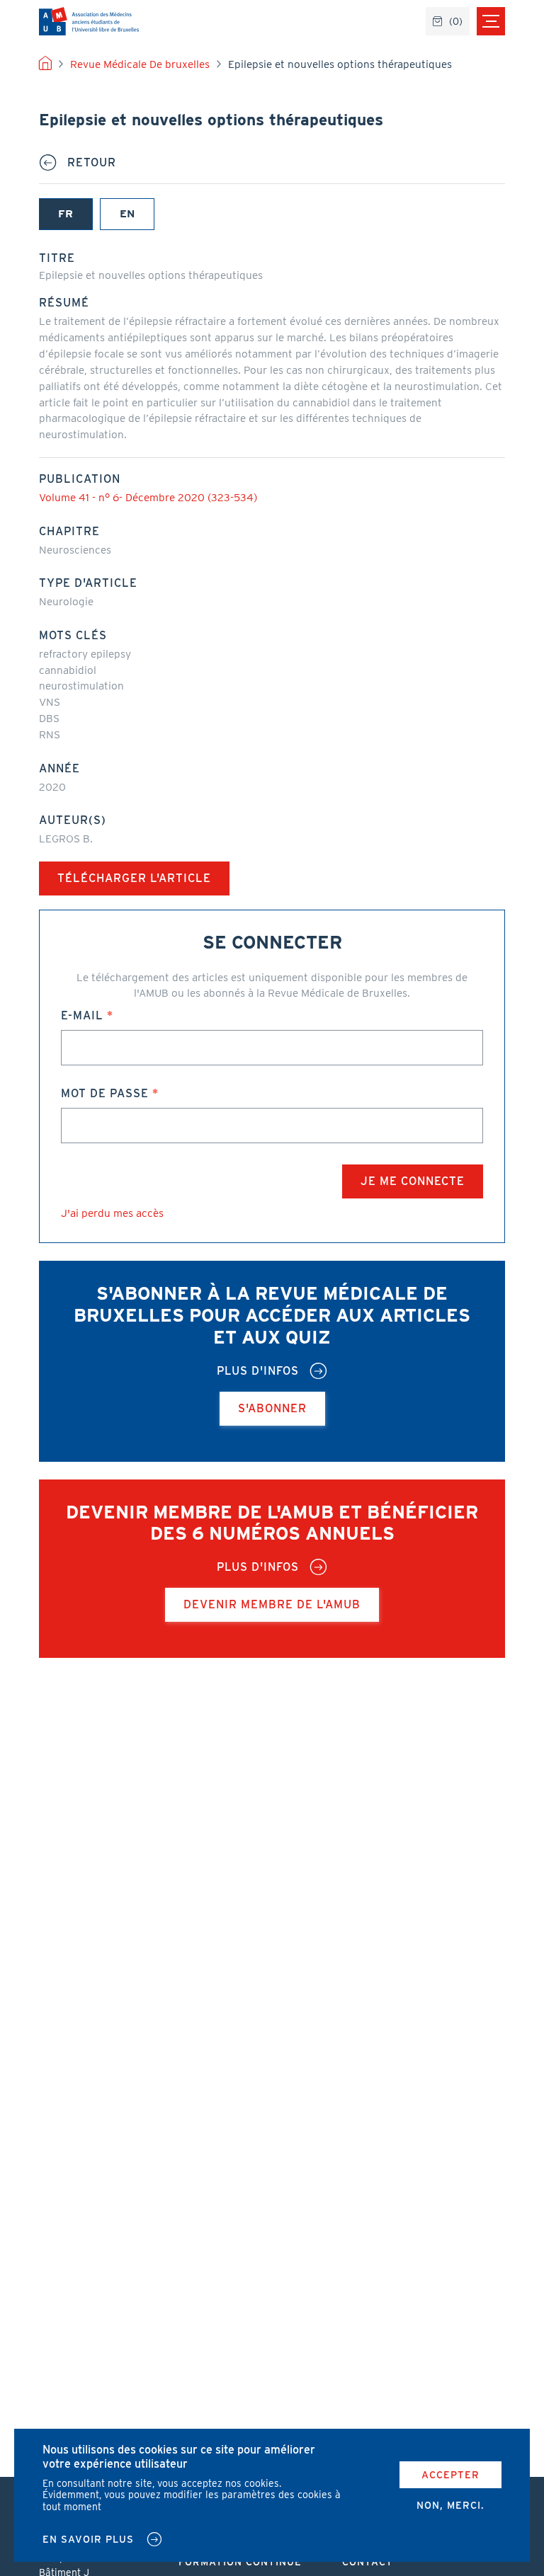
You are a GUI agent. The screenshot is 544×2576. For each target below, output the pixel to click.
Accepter (450, 2475)
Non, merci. (450, 2505)
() (456, 21)
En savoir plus (88, 2539)
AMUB (89, 21)
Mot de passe (105, 1093)
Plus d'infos (258, 1371)
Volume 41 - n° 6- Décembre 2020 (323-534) (148, 497)
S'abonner (272, 1408)
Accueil (45, 64)
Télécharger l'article (134, 878)
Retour (92, 163)
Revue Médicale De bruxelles (140, 64)
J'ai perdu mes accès (112, 1213)
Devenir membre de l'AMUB (272, 1604)
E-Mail (82, 1015)
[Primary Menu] (491, 21)
